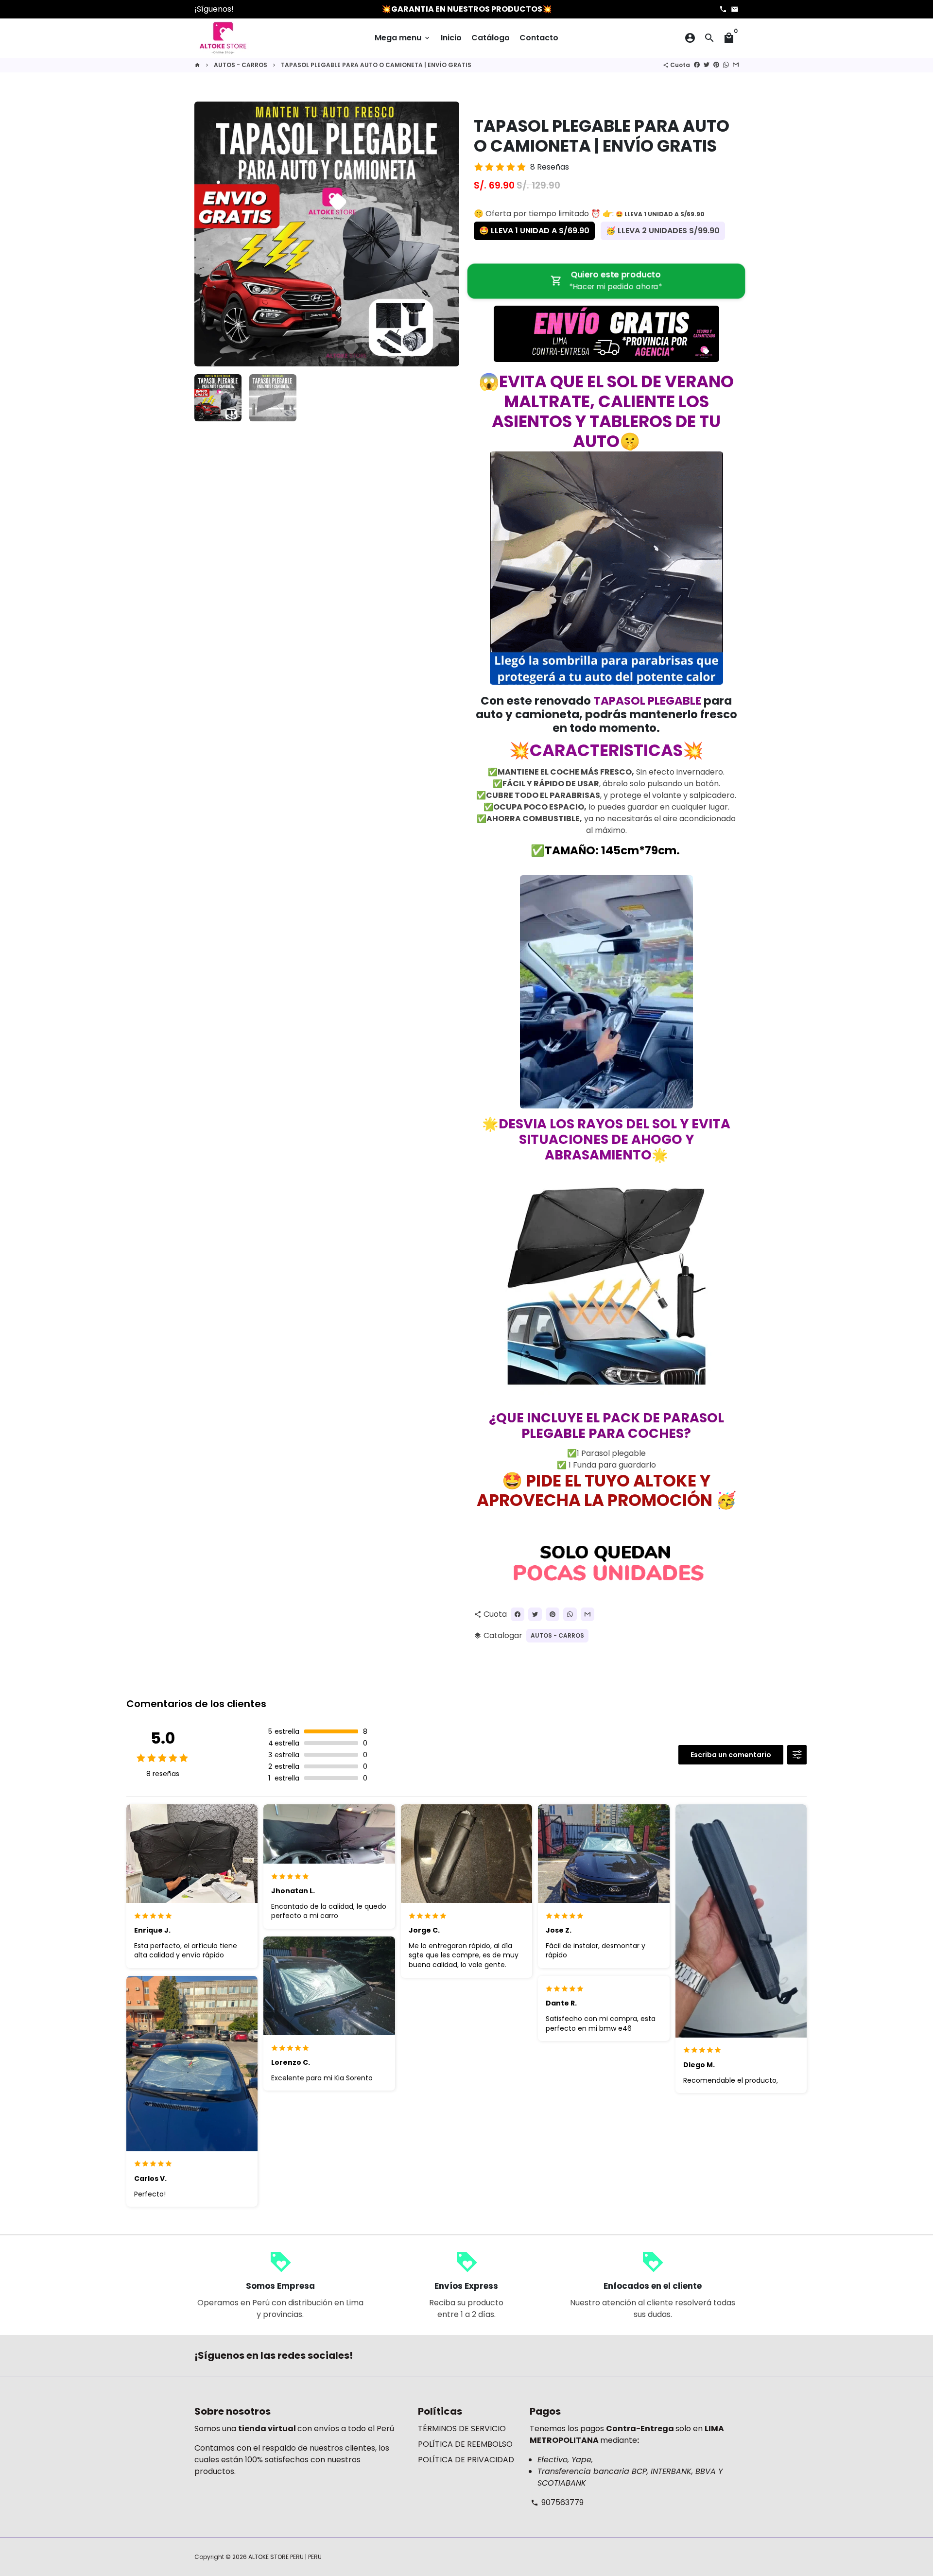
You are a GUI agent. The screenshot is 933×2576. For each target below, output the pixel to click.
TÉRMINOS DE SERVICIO (462, 2429)
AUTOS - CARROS (241, 65)
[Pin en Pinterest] (716, 65)
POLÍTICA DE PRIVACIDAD (466, 2460)
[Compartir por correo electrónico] (736, 65)
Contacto (539, 38)
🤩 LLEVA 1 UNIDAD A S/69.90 (534, 231)
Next (446, 234)
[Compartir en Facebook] (697, 65)
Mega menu (403, 38)
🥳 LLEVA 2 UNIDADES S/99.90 (663, 231)
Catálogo (491, 38)
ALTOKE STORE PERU (276, 2557)
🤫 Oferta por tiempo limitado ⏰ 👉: (589, 214)
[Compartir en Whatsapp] (726, 65)
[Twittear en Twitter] (707, 65)
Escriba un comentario (731, 1755)
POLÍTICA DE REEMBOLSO (465, 2444)
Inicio (451, 38)
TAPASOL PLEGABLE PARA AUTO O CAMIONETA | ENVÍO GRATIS (376, 65)
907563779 (557, 2502)
